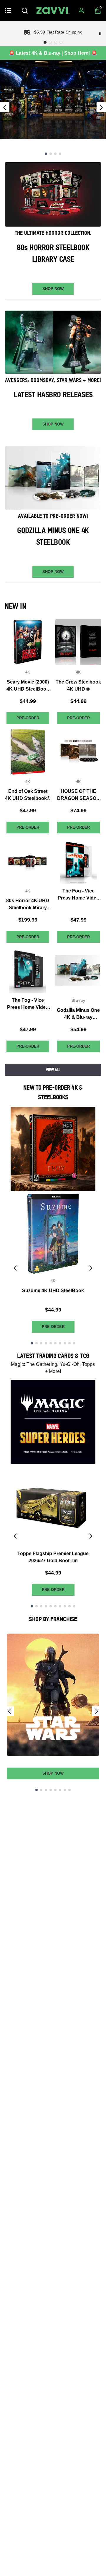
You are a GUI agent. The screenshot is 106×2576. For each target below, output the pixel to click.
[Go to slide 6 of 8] (60, 1790)
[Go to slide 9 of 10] (69, 1343)
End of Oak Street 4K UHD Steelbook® (28, 795)
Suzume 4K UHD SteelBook (53, 1290)
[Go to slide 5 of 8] (55, 1790)
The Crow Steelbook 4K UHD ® (78, 685)
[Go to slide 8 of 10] (65, 1343)
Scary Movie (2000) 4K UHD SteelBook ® (28, 686)
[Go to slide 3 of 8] (46, 1790)
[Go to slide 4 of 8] (51, 1790)
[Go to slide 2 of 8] (41, 1790)
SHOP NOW (53, 289)
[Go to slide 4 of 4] (60, 154)
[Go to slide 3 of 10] (41, 1343)
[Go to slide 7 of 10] (60, 1343)
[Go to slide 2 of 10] (37, 1343)
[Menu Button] (8, 11)
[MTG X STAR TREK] (53, 99)
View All (53, 1070)
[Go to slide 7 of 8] (65, 1790)
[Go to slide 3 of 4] (55, 154)
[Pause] (100, 34)
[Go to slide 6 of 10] (55, 1343)
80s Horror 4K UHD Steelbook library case (28, 905)
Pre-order (28, 718)
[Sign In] (81, 11)
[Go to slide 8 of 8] (69, 1790)
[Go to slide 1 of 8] (37, 1790)
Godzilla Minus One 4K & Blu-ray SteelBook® (78, 1014)
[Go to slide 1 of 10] (32, 1343)
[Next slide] (101, 107)
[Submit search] (25, 11)
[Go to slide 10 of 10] (74, 1343)
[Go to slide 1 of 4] (46, 154)
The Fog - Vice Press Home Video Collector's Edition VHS (28, 1004)
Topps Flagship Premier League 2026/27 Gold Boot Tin (53, 1557)
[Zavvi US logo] (53, 11)
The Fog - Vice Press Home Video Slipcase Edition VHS (78, 895)
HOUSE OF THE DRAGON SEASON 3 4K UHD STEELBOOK (78, 795)
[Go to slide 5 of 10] (51, 1343)
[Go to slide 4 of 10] (46, 1343)
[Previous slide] (5, 107)
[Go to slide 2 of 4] (51, 154)
